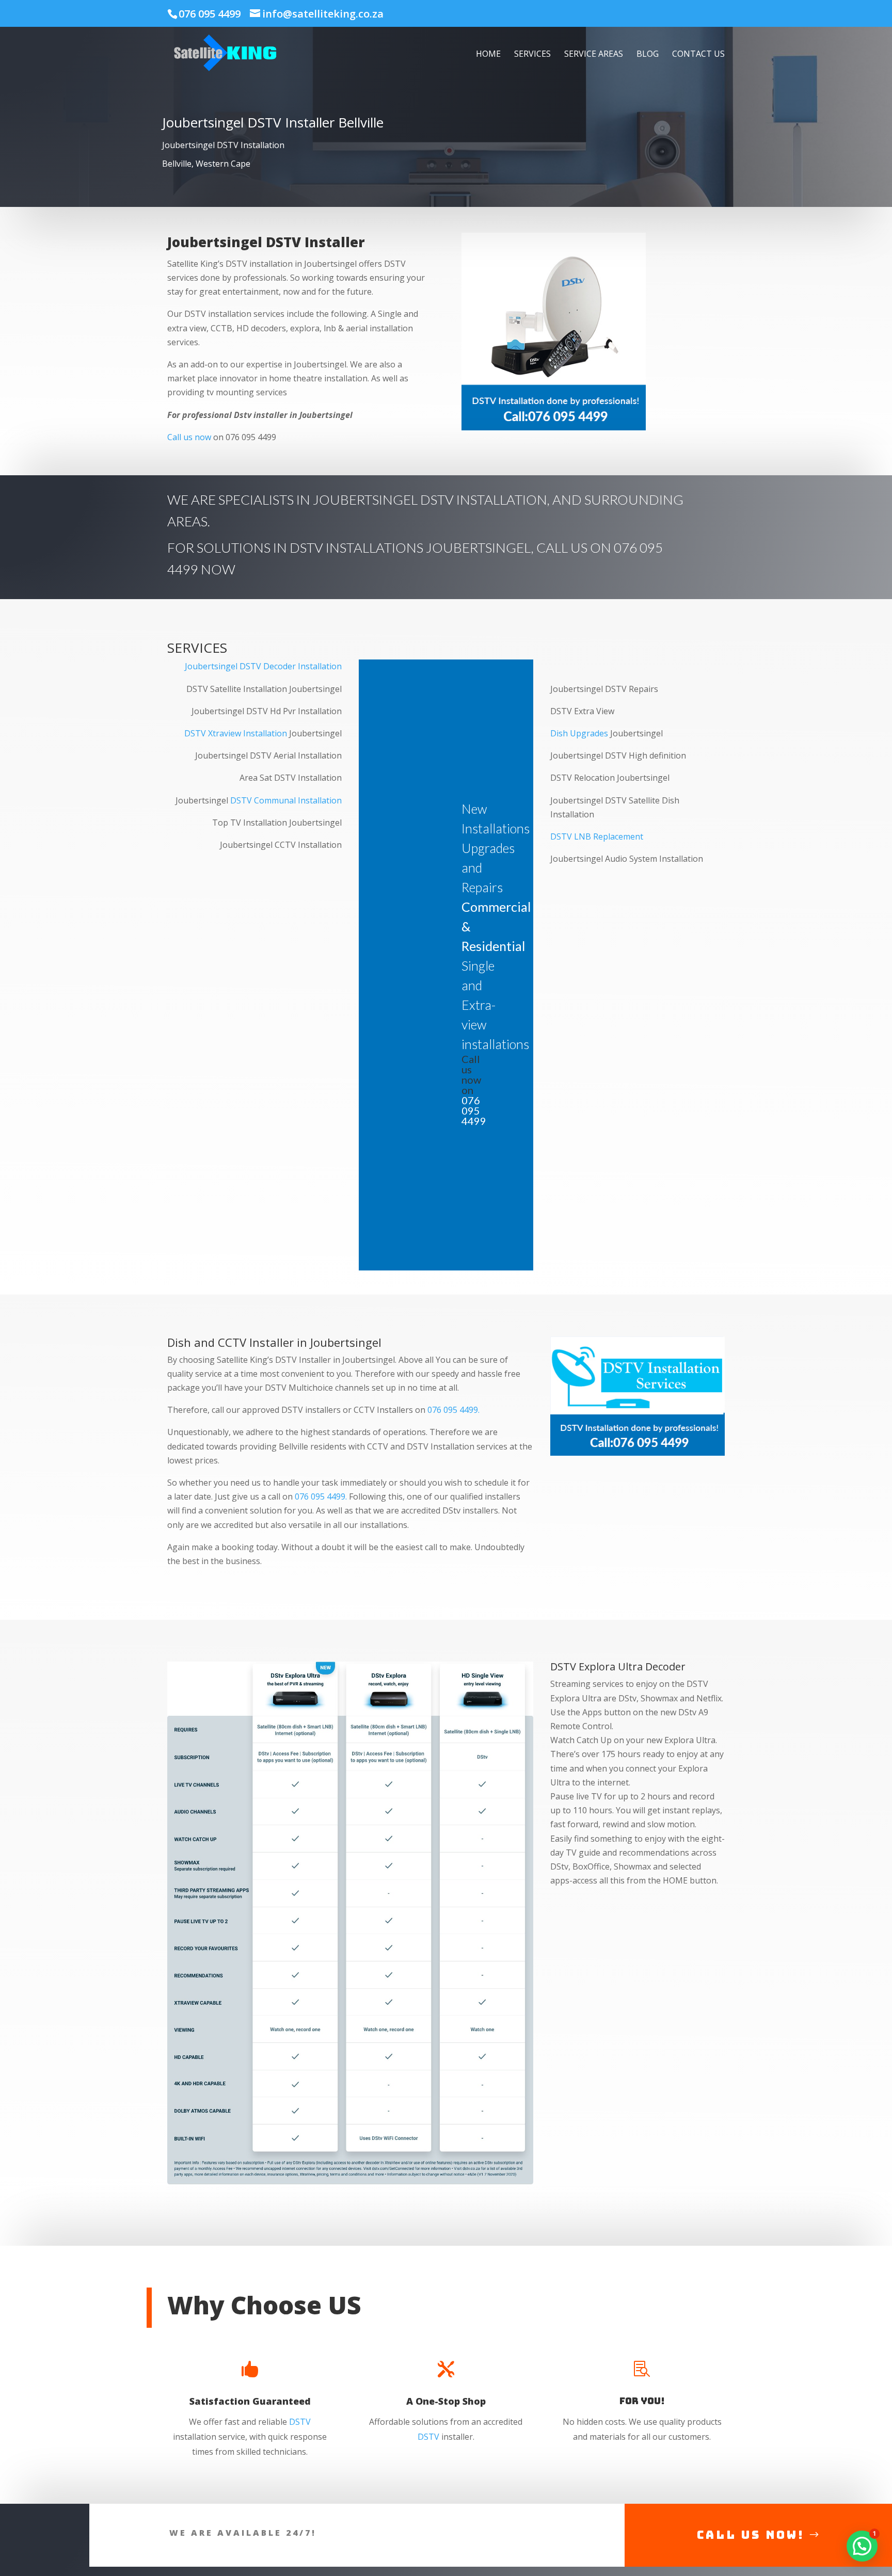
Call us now (189, 437)
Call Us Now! (751, 2535)
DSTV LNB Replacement (597, 836)
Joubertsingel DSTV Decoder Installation (263, 666)
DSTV (300, 2422)
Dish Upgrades (579, 733)
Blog (648, 55)
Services (532, 55)
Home (488, 55)
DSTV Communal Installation (286, 800)
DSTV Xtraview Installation (236, 733)
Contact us (698, 55)
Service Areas (594, 55)
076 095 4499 (210, 14)
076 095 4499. (453, 1410)
